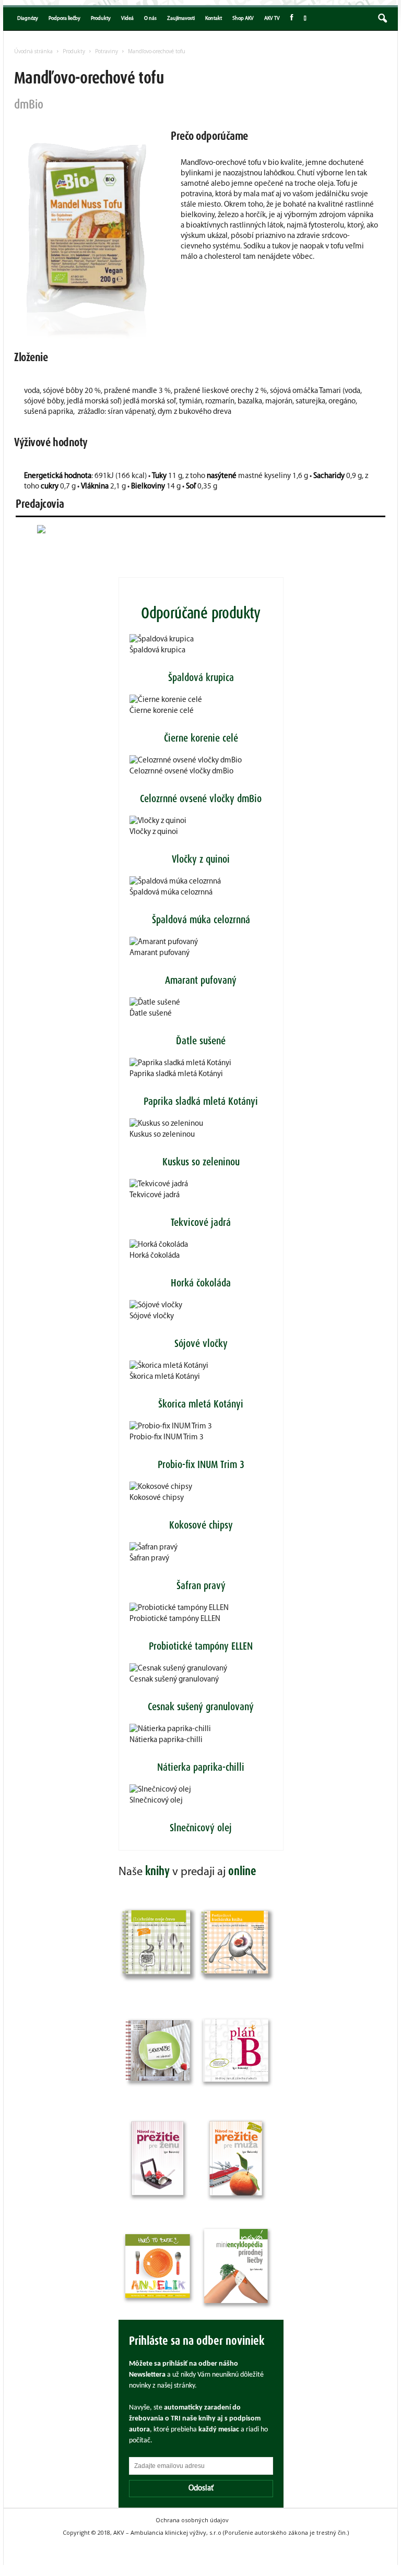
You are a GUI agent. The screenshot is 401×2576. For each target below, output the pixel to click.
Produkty (101, 19)
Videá (127, 19)
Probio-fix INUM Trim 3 (167, 1438)
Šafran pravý (149, 1559)
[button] (382, 19)
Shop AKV (243, 19)
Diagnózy (28, 19)
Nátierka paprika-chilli (166, 1740)
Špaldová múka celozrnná (171, 893)
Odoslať (201, 2489)
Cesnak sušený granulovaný (174, 1680)
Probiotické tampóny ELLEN (175, 1619)
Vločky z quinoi (154, 832)
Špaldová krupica (157, 651)
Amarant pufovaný (160, 953)
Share (304, 19)
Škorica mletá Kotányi (165, 1377)
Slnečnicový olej (156, 1801)
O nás (150, 19)
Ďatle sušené (151, 1014)
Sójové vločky (152, 1316)
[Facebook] (292, 19)
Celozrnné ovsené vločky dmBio (181, 772)
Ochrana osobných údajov (192, 2520)
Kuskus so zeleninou (162, 1135)
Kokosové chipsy (157, 1498)
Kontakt (214, 19)
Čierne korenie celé (162, 711)
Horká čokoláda (155, 1256)
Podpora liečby (64, 19)
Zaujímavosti (181, 19)
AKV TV (272, 19)
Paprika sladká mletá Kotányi (176, 1074)
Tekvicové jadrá (155, 1195)
